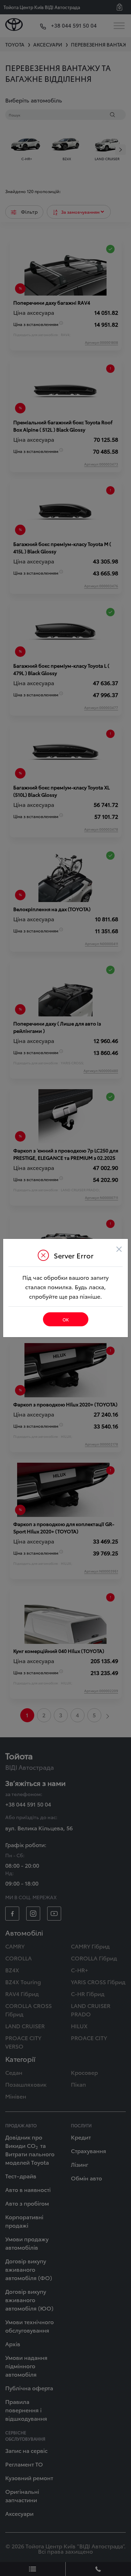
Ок (66, 1319)
